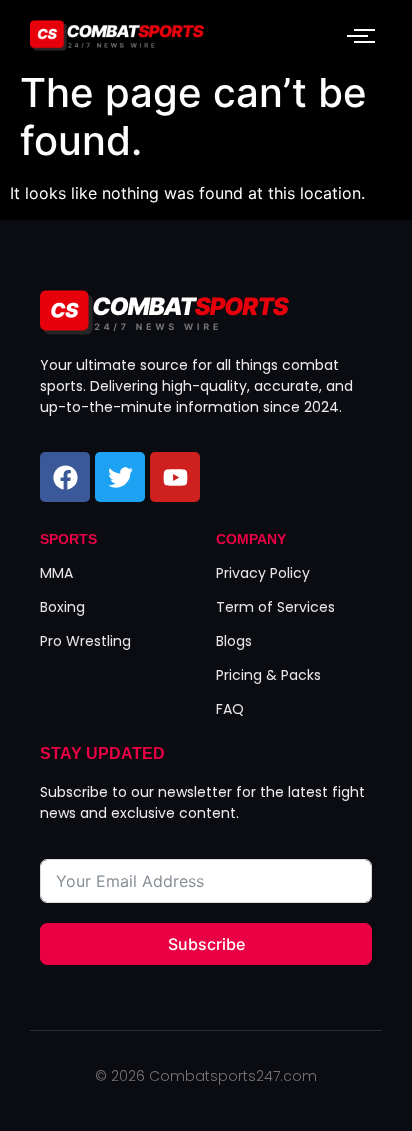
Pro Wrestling (85, 641)
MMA (56, 573)
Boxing (62, 607)
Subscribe (206, 944)
